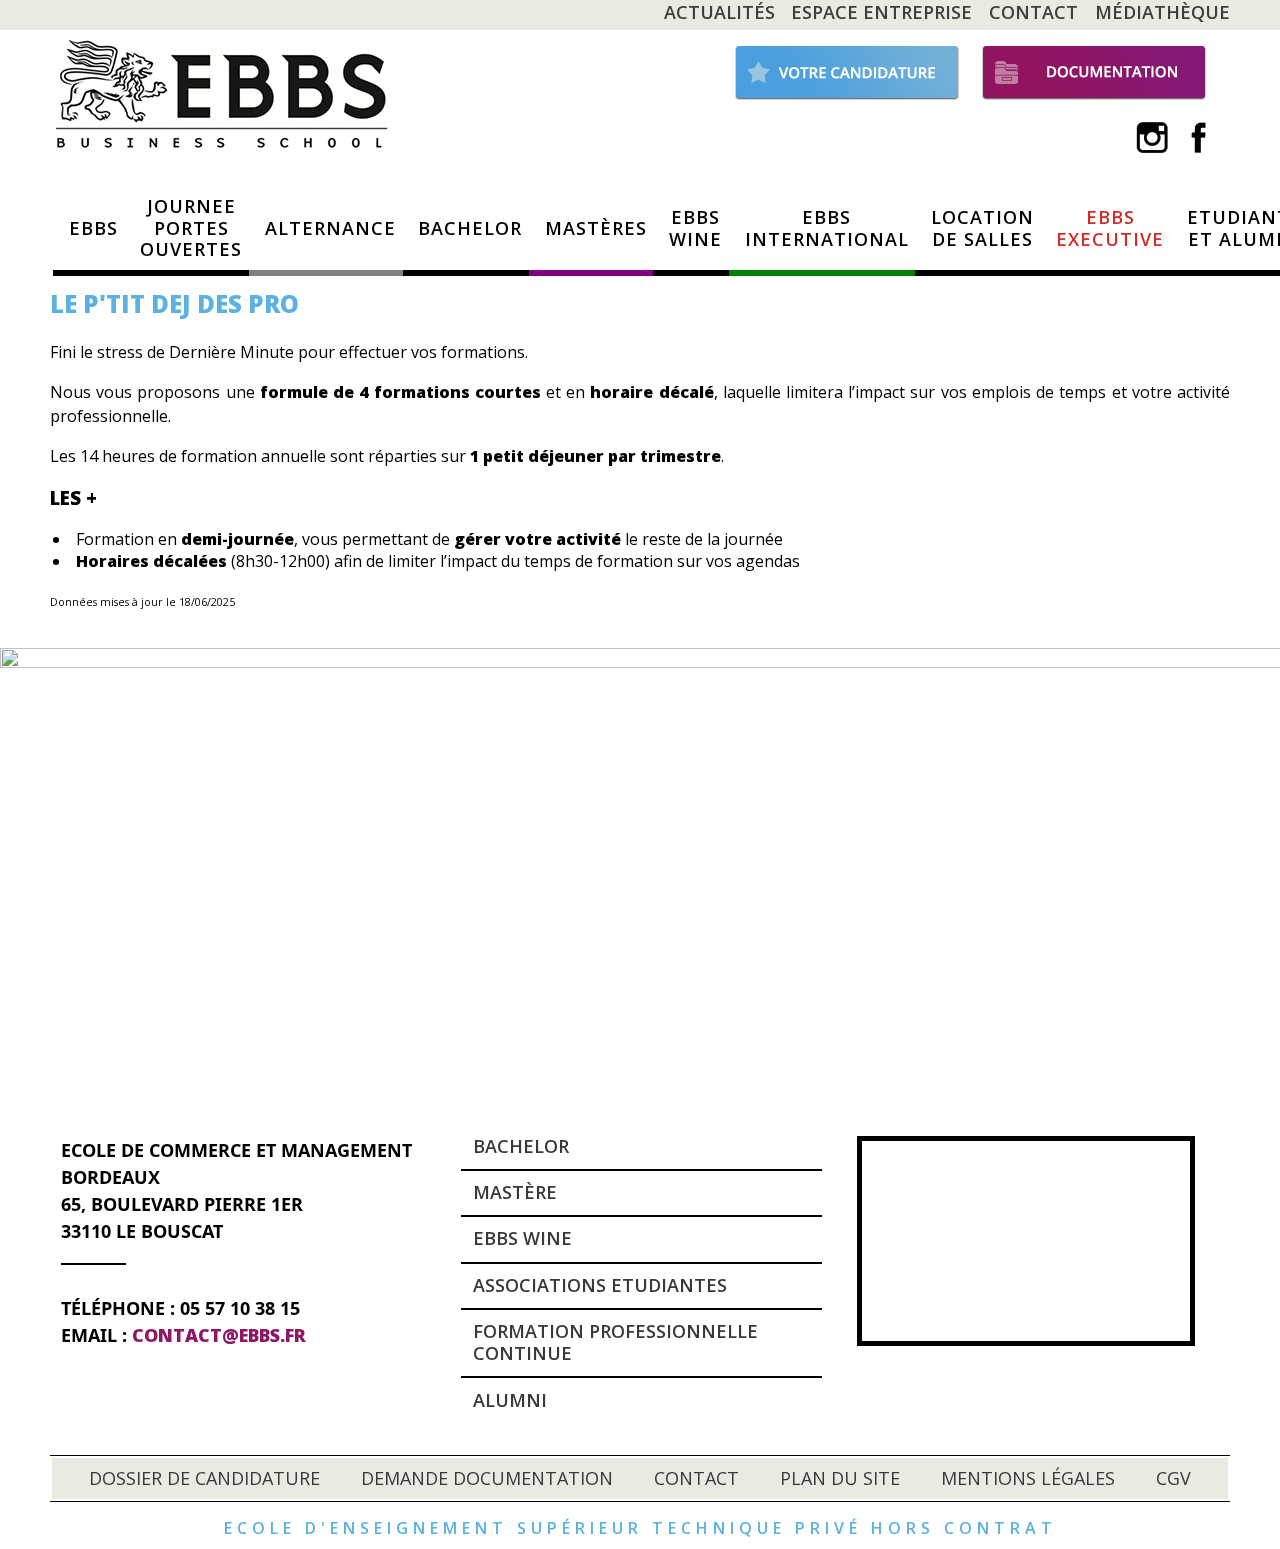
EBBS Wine (522, 1238)
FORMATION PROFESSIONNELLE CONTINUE (615, 1342)
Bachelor (521, 1146)
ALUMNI (510, 1400)
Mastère (515, 1192)
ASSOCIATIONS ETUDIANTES (600, 1285)
